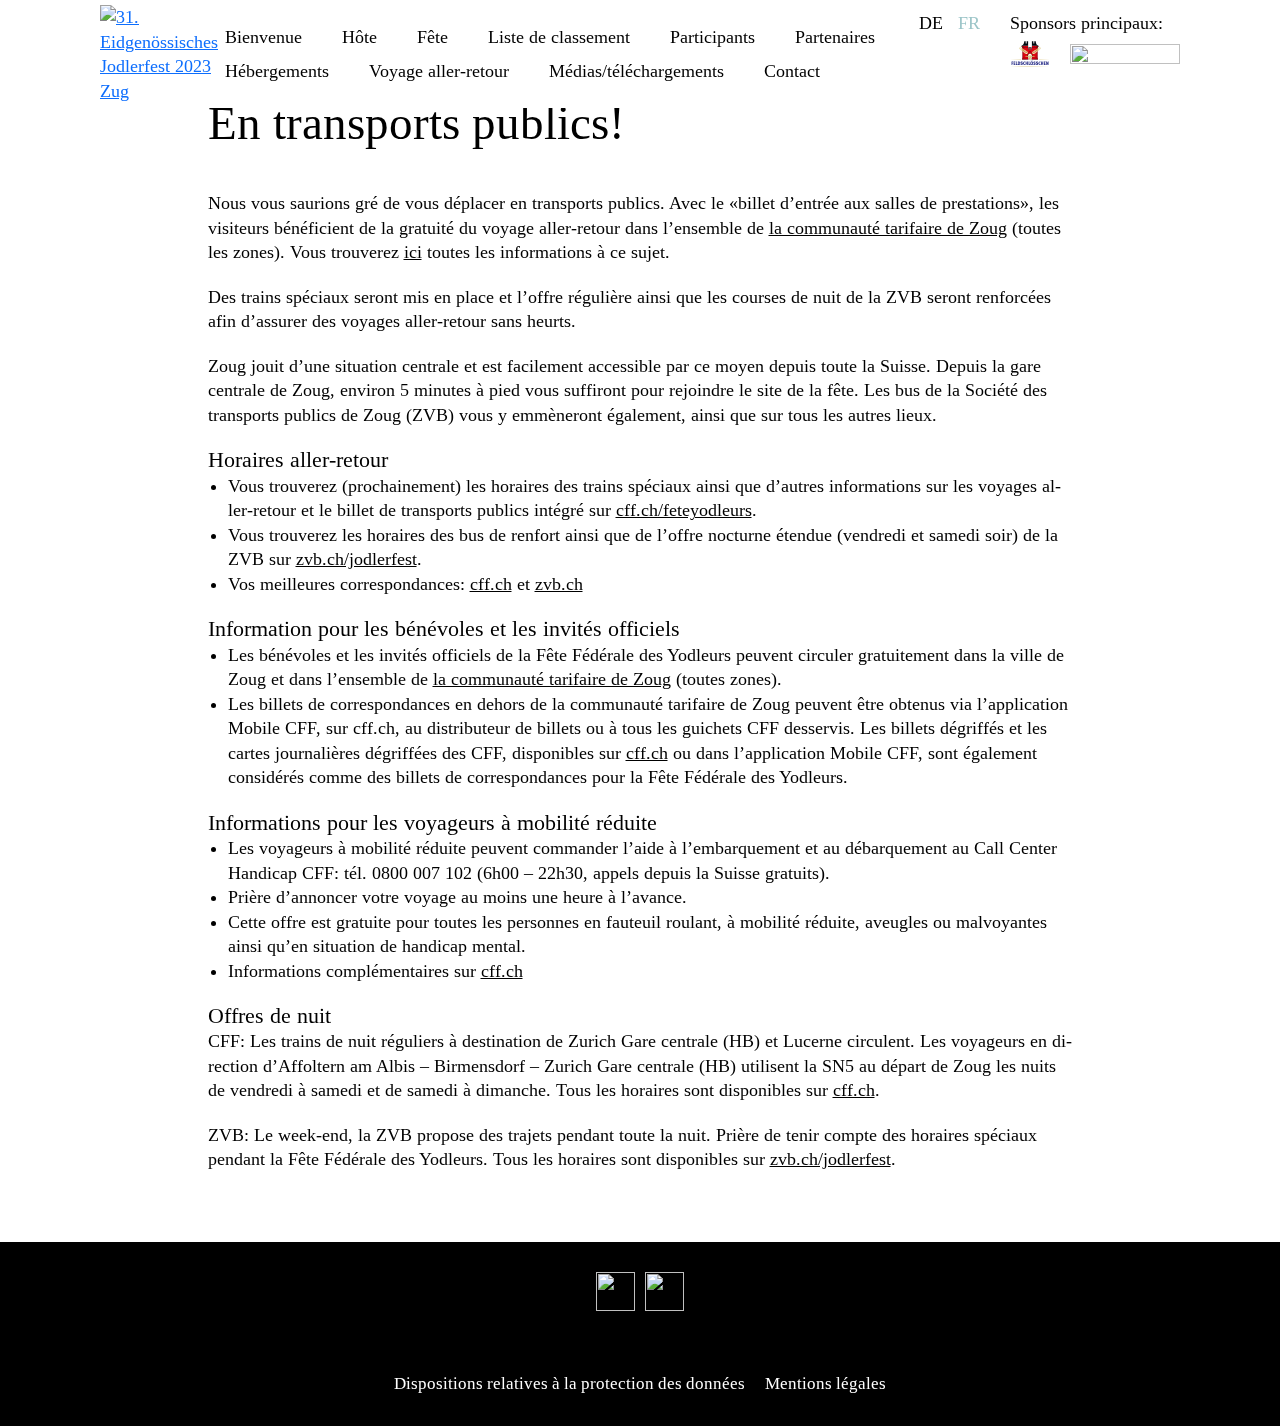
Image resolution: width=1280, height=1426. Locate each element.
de (931, 23)
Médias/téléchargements (636, 71)
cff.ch (491, 584)
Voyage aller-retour (439, 71)
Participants (712, 37)
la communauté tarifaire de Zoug (888, 228)
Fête (432, 37)
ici (413, 252)
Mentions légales (825, 1383)
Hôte (359, 37)
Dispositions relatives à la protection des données (569, 1383)
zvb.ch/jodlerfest (356, 559)
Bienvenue (263, 37)
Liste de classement (559, 37)
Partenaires (835, 37)
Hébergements (277, 71)
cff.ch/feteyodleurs (684, 510)
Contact (792, 71)
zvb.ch (559, 584)
